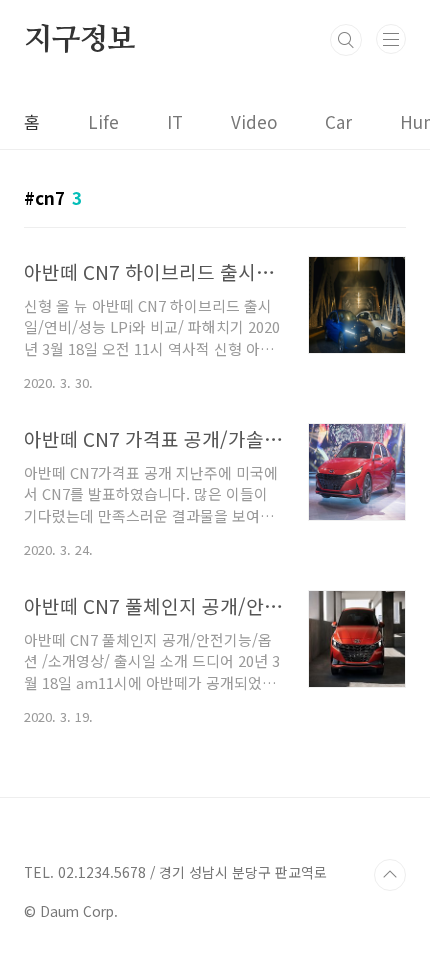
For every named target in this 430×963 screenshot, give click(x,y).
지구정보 (79, 40)
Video (254, 121)
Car (338, 121)
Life (103, 121)
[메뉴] (391, 39)
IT (175, 121)
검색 (346, 40)
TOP (390, 875)
